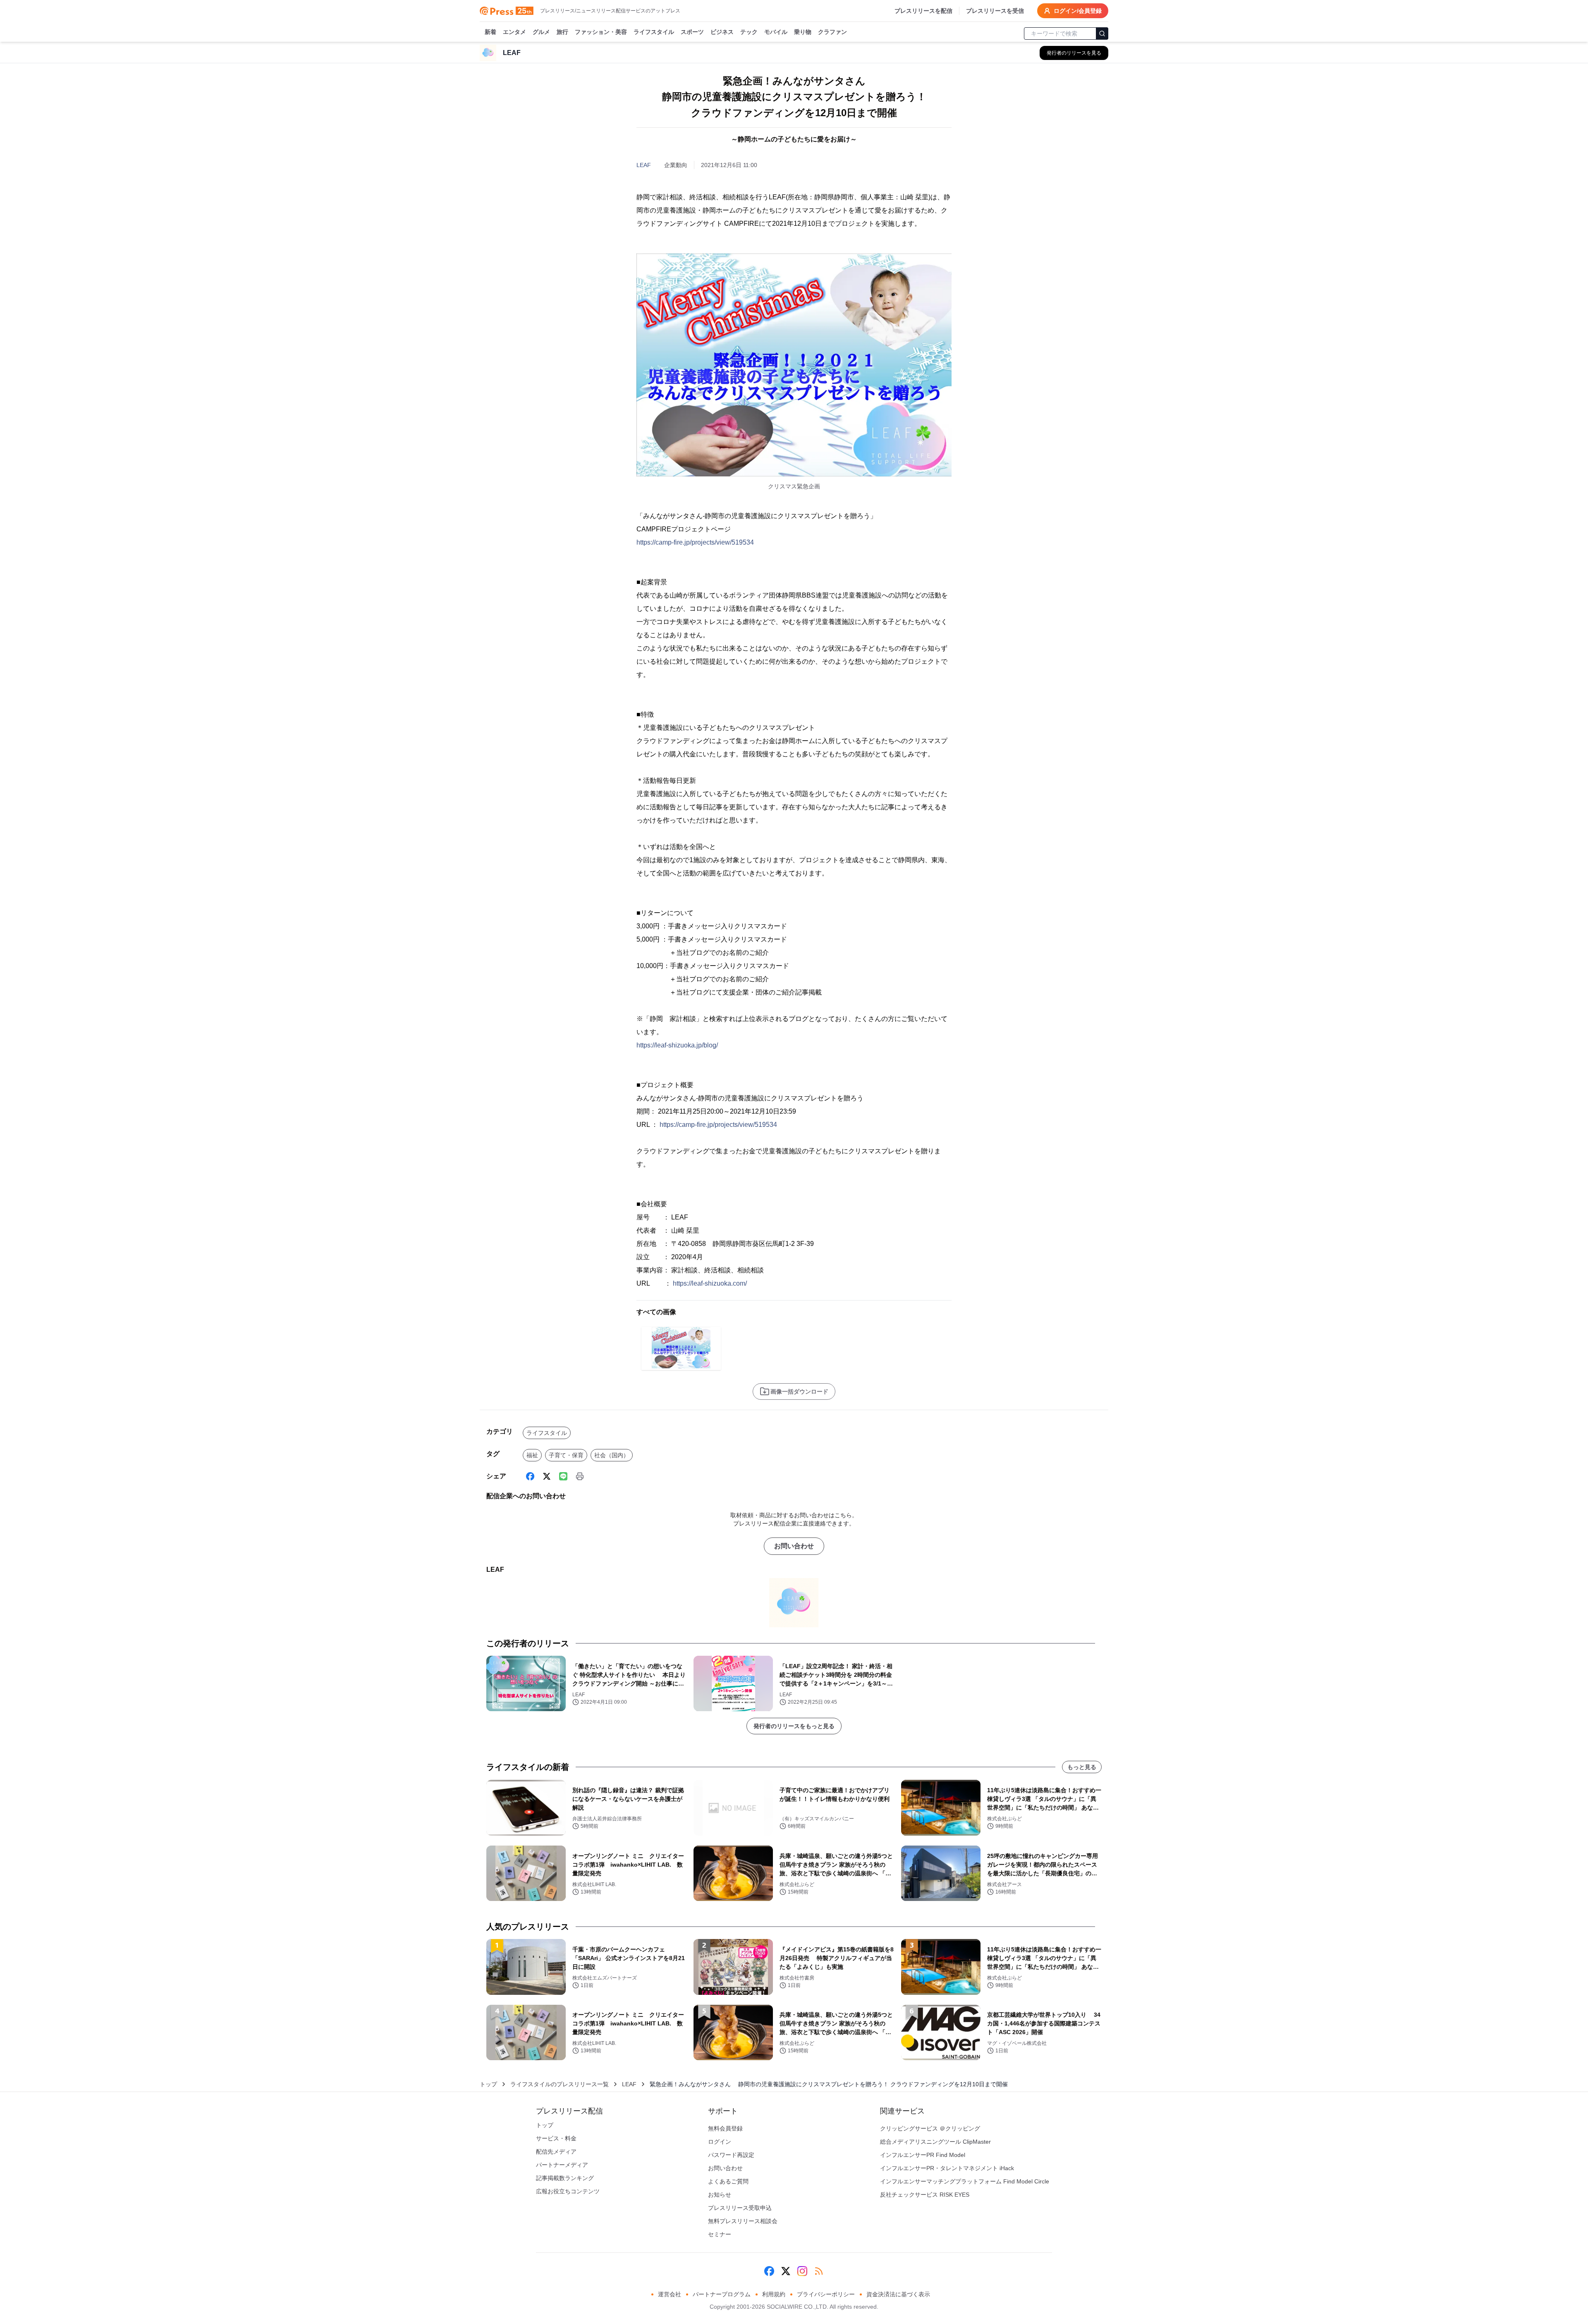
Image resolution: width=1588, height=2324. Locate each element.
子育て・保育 (566, 1455)
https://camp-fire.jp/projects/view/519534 (695, 542)
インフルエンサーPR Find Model (923, 2155)
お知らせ (720, 2195)
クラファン (832, 32)
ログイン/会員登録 (1078, 11)
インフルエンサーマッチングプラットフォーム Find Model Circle (965, 2181)
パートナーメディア (562, 2165)
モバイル (776, 32)
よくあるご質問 (728, 2181)
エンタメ (514, 32)
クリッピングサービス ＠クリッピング (930, 2128)
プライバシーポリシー (826, 2294)
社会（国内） (612, 1455)
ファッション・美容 (601, 32)
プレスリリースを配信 (923, 11)
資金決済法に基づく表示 (898, 2294)
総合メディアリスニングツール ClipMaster (935, 2142)
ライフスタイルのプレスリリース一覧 (560, 2084)
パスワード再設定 (731, 2155)
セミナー (720, 2234)
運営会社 (670, 2294)
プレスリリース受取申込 (740, 2208)
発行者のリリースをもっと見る (794, 1726)
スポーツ (692, 32)
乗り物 (803, 32)
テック (749, 32)
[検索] (1102, 33)
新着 (490, 32)
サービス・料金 (556, 2138)
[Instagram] (802, 2271)
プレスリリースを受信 (995, 11)
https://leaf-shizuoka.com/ (710, 1283)
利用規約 (774, 2294)
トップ (488, 2084)
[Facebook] (530, 1476)
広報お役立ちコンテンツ (568, 2191)
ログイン (720, 2142)
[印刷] (580, 1476)
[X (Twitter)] (547, 1476)
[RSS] (819, 2271)
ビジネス (722, 32)
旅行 (562, 32)
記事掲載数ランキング (565, 2178)
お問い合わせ (794, 1546)
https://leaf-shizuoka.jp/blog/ (677, 1045)
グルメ (541, 32)
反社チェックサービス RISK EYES (925, 2195)
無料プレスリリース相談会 (743, 2221)
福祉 (532, 1455)
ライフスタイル (654, 32)
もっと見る (1082, 1767)
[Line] (563, 1476)
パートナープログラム (722, 2294)
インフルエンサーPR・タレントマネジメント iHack (947, 2168)
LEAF (644, 165)
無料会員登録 (725, 2128)
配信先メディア (556, 2152)
